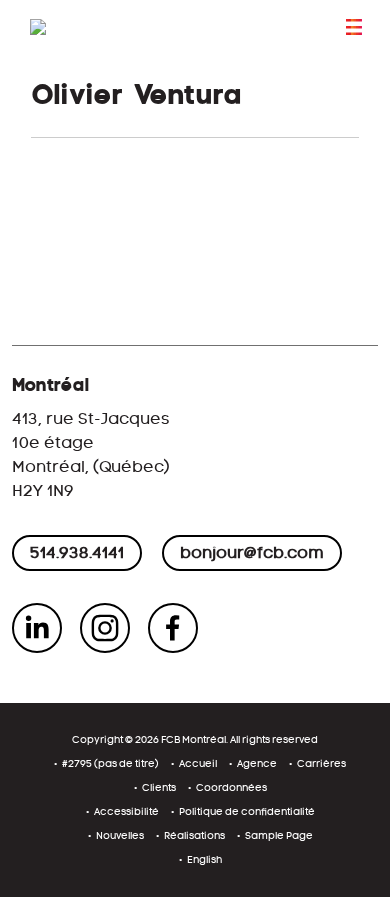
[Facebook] (173, 628)
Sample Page (279, 835)
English (204, 859)
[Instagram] (105, 628)
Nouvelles (120, 835)
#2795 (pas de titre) (110, 763)
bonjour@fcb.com (252, 552)
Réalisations (194, 835)
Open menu (354, 27)
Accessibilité (126, 811)
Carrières (321, 763)
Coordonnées (231, 787)
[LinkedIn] (37, 628)
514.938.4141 (77, 552)
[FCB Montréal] (110, 31)
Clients (159, 787)
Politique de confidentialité (247, 811)
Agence (257, 763)
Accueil (198, 763)
